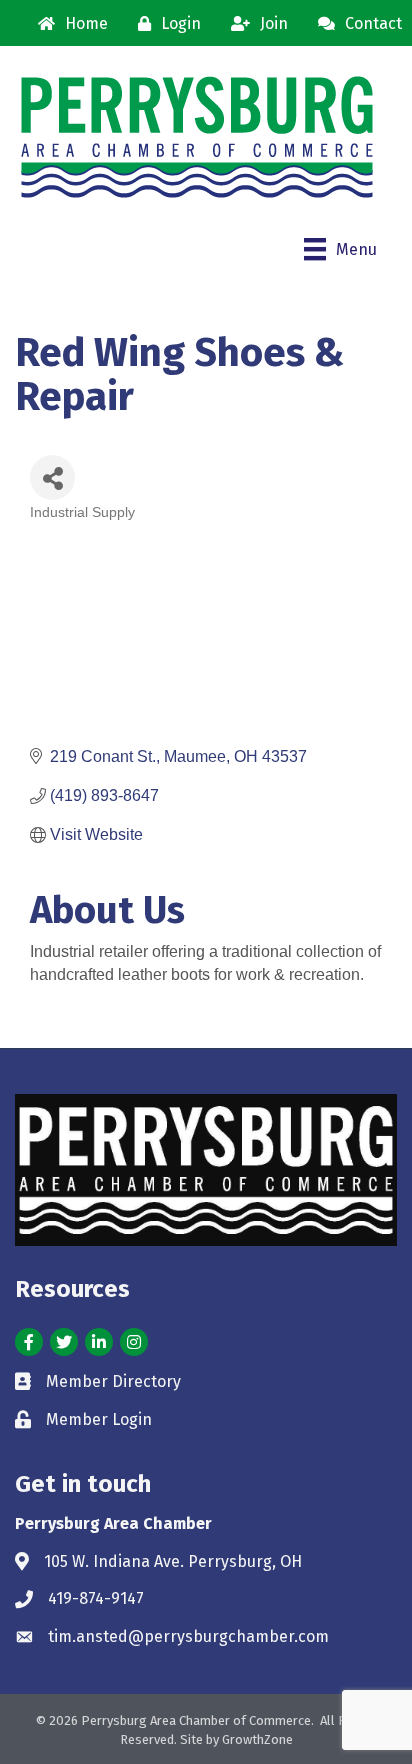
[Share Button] (52, 477)
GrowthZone (257, 1739)
